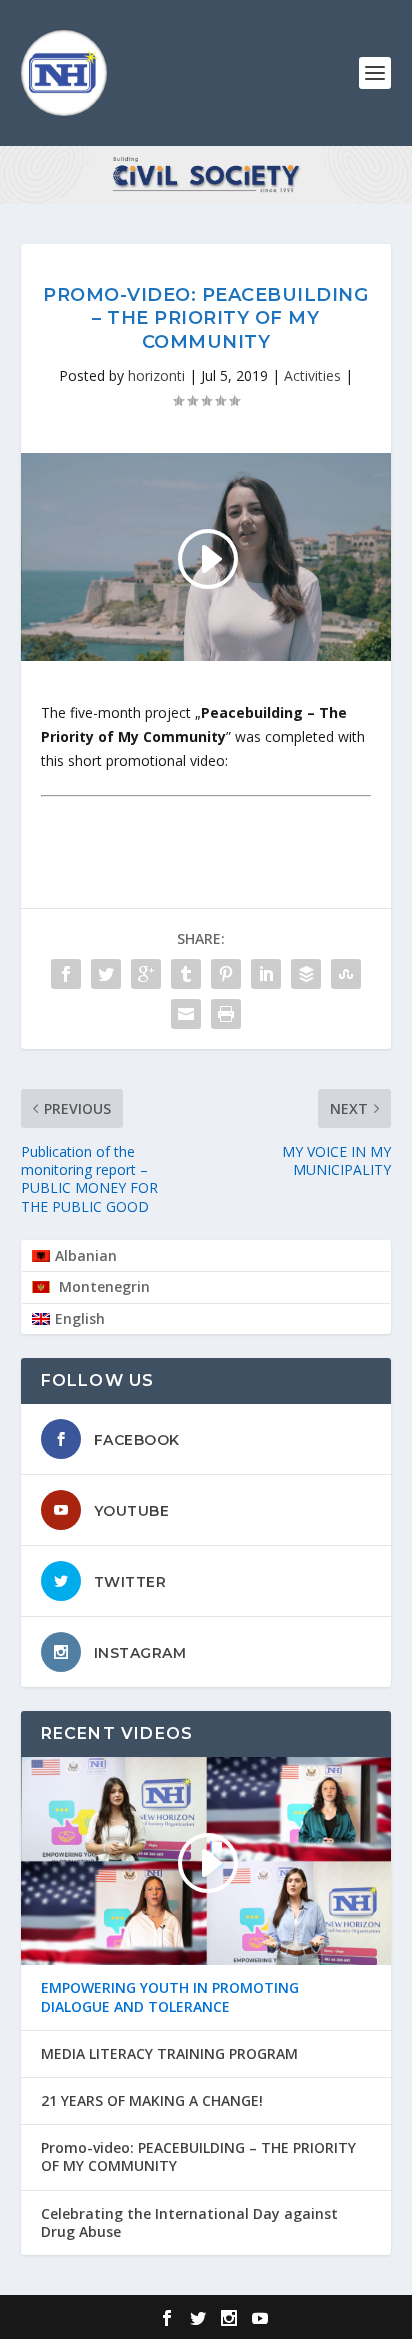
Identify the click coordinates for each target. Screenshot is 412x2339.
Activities (312, 375)
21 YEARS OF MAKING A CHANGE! (152, 2101)
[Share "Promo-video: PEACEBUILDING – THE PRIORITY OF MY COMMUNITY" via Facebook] (66, 974)
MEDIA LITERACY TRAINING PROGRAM (169, 2054)
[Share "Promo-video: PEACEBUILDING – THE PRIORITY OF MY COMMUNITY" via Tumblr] (186, 974)
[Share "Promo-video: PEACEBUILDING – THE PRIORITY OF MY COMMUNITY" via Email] (186, 1014)
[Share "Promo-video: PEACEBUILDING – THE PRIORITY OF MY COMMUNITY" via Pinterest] (226, 974)
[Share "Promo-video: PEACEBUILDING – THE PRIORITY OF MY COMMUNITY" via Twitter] (106, 974)
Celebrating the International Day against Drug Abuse (189, 2223)
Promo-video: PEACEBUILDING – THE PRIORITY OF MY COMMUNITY (198, 2157)
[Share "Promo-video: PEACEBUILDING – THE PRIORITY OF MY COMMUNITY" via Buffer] (306, 974)
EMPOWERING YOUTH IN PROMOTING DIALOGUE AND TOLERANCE (170, 1997)
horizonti (156, 375)
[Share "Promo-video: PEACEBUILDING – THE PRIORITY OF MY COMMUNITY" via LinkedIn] (266, 974)
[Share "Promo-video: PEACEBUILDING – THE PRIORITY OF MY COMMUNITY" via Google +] (146, 974)
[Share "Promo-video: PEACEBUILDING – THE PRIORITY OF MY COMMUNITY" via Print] (226, 1014)
